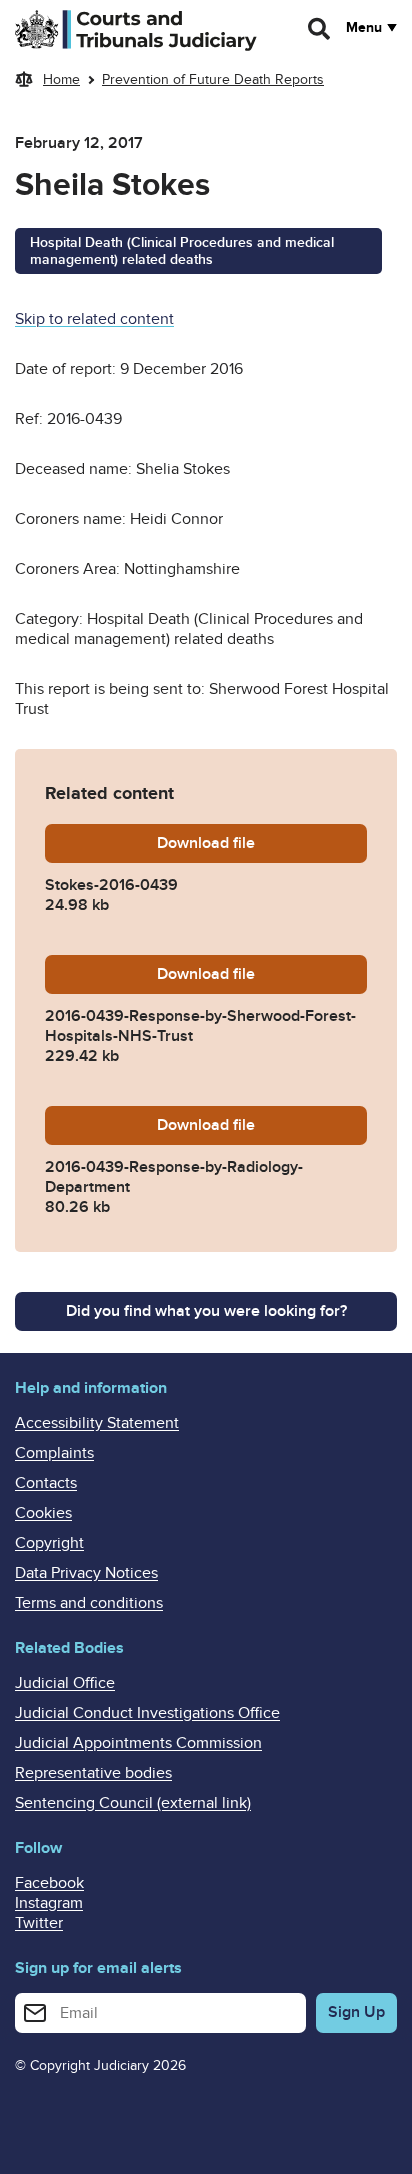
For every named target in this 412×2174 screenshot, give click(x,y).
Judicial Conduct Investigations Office (147, 1713)
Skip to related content (94, 319)
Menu (364, 28)
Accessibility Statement (97, 1423)
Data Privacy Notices (86, 1573)
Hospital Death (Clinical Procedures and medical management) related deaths (182, 251)
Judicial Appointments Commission (138, 1743)
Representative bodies (93, 1773)
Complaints (54, 1453)
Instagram (49, 1903)
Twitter (39, 1923)
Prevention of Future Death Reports (213, 79)
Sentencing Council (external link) (133, 1803)
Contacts (46, 1483)
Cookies (43, 1513)
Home (61, 79)
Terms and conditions (89, 1603)
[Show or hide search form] (320, 29)
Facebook (49, 1883)
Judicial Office (65, 1683)
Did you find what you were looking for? (206, 1311)
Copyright (49, 1543)
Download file (262, 843)
